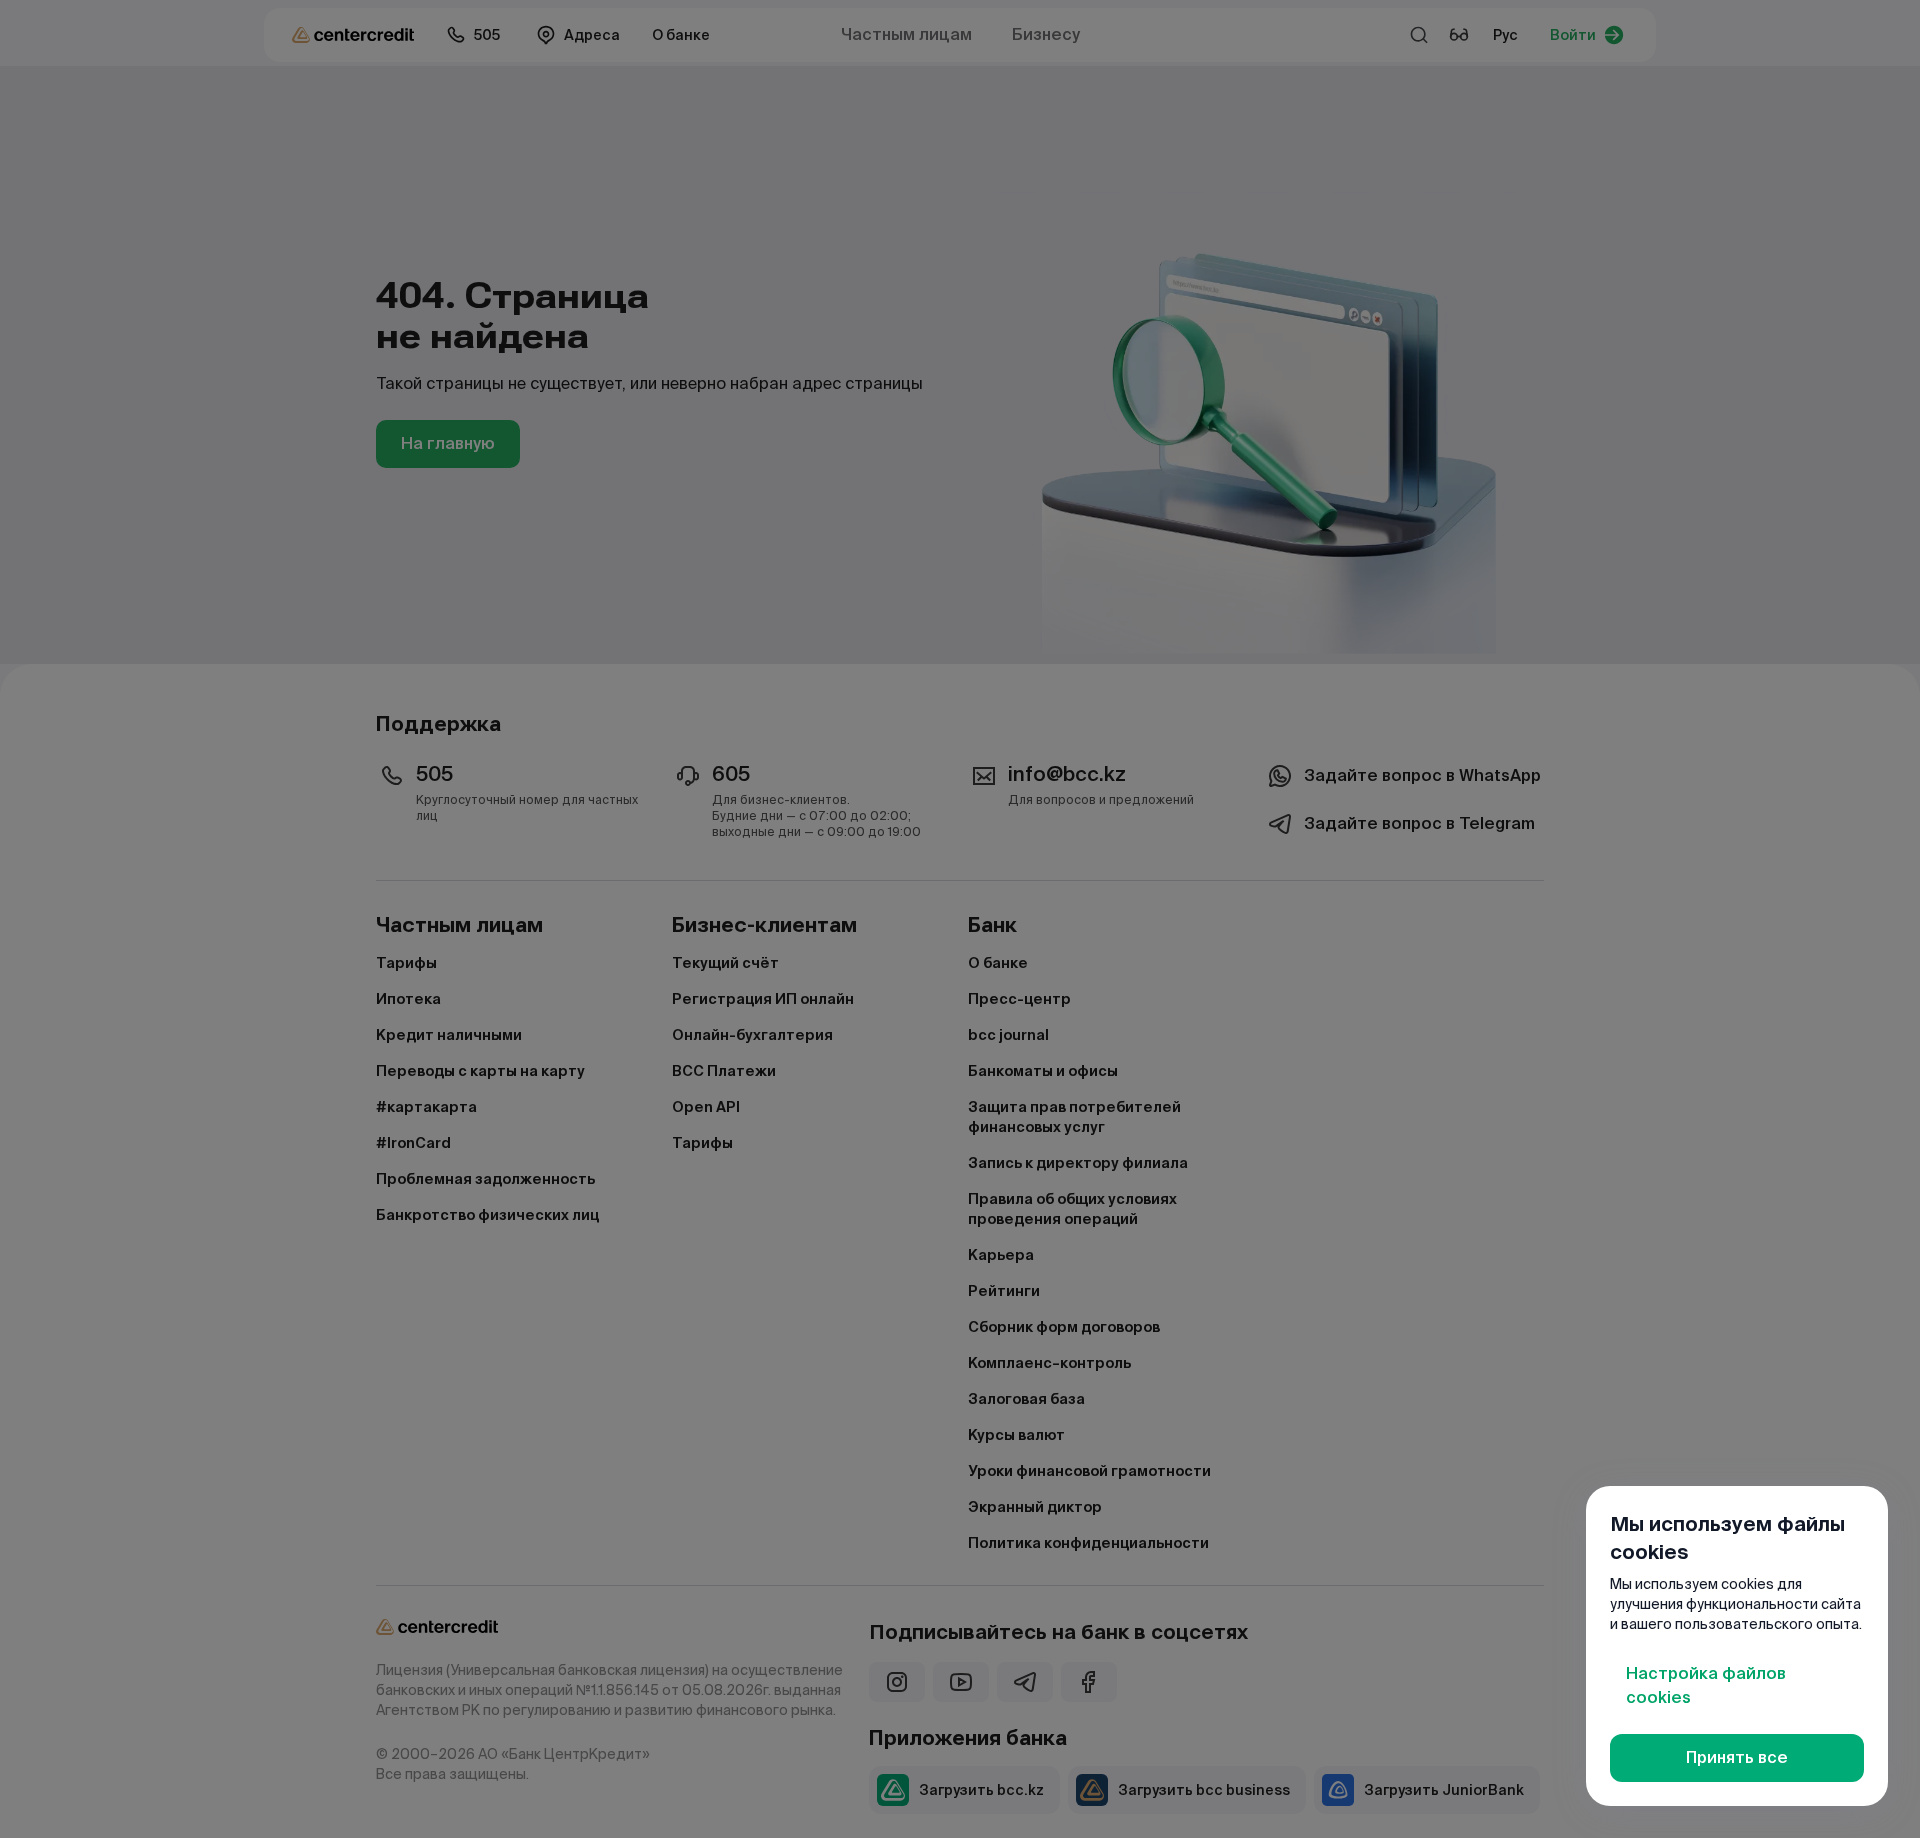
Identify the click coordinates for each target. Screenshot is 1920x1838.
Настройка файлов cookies (1706, 1685)
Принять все (1737, 1757)
